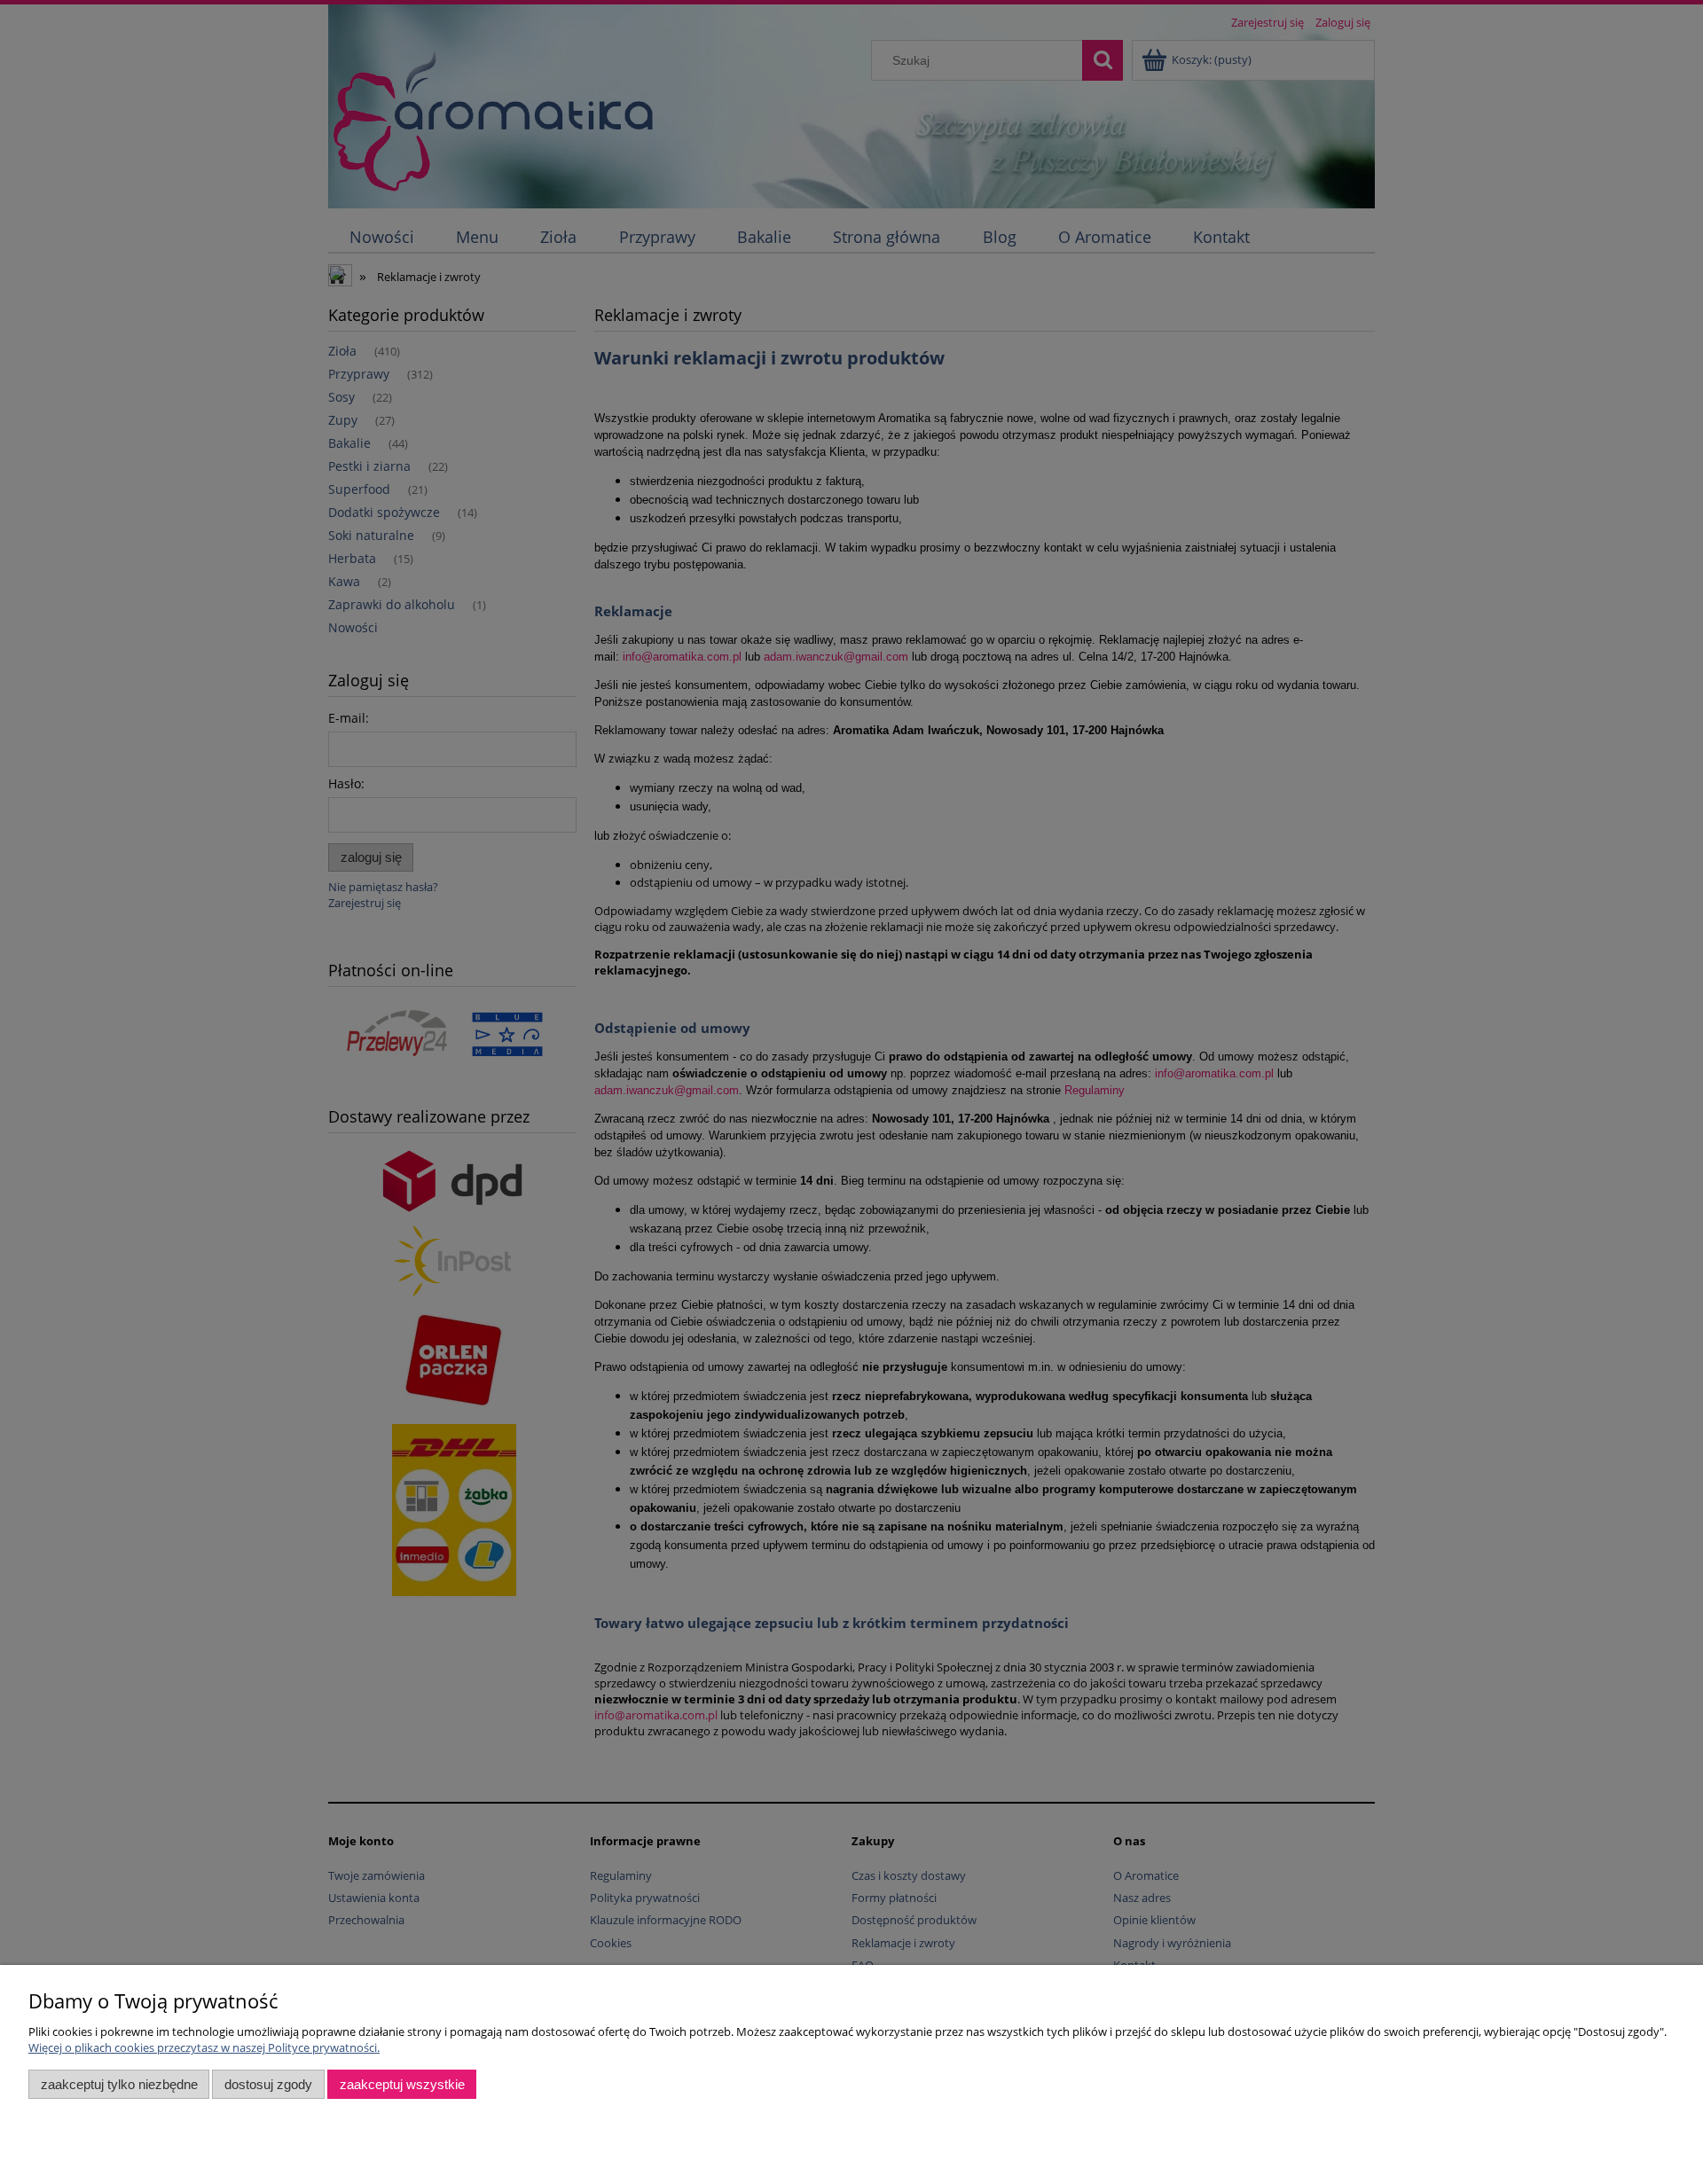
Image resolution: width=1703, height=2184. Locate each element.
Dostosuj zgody (268, 2084)
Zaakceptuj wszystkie (402, 2084)
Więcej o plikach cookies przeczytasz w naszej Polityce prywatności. (204, 2047)
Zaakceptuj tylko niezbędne (119, 2084)
